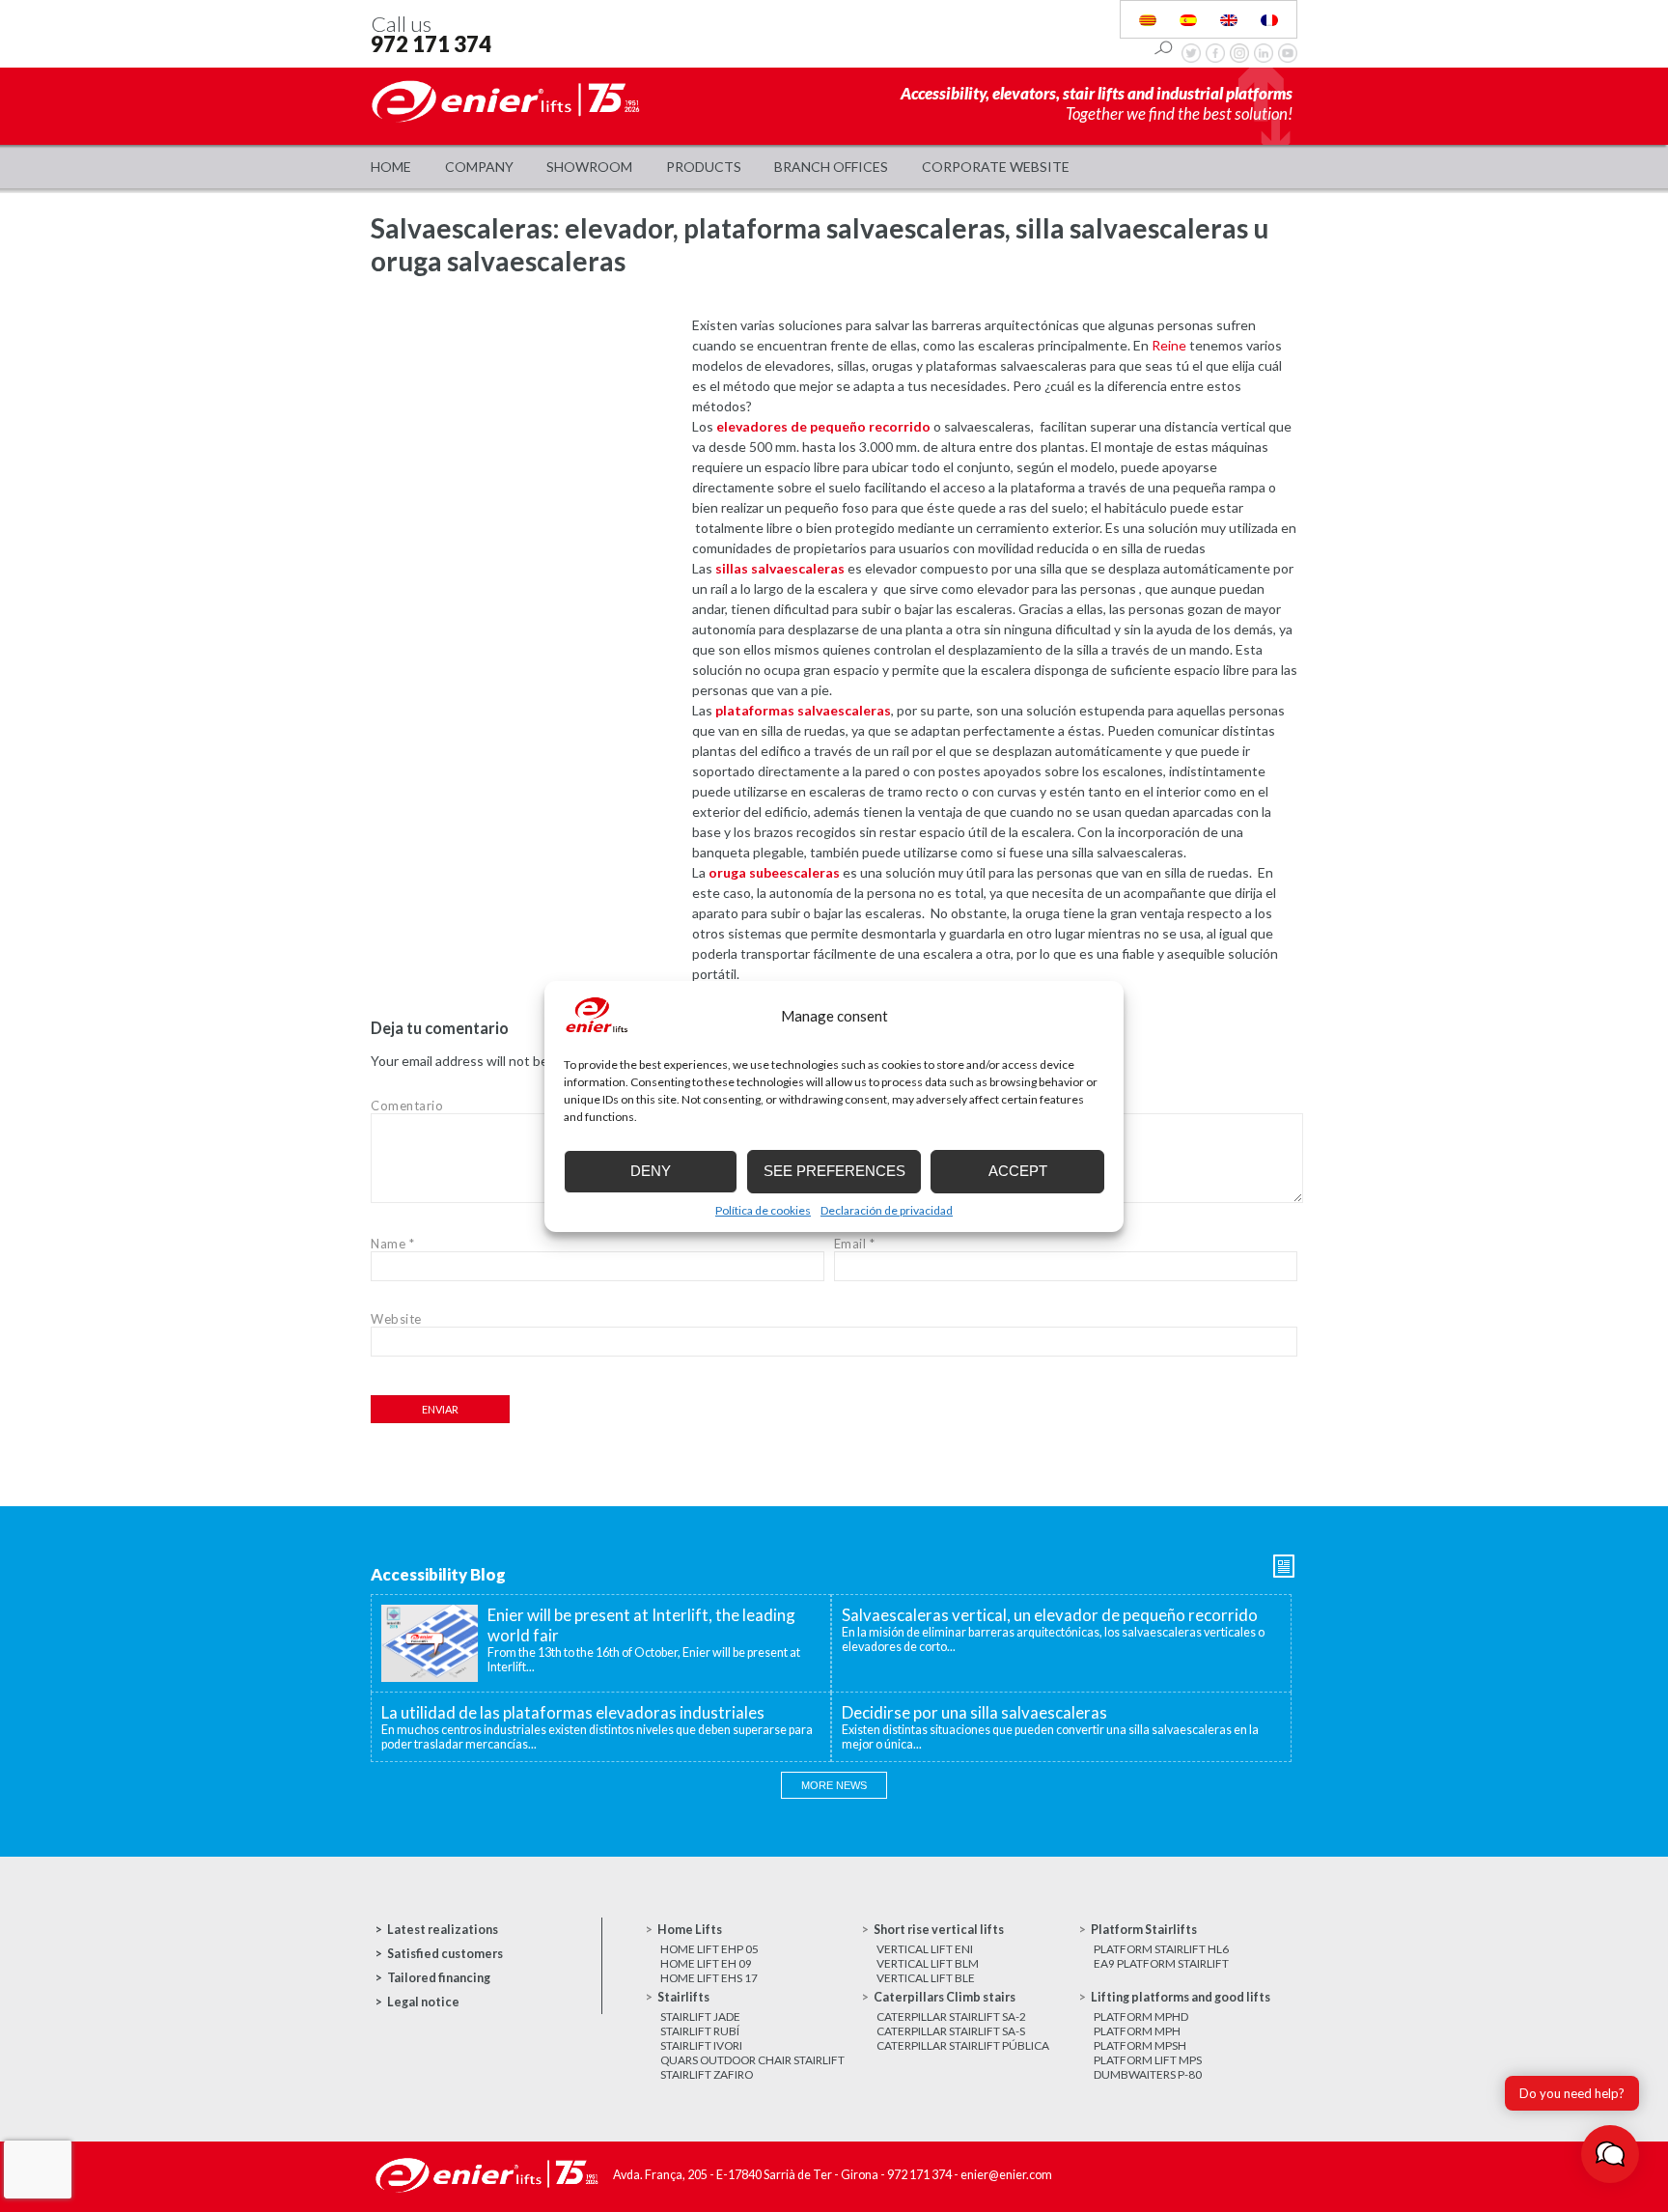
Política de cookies (763, 1210)
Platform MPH (1137, 2031)
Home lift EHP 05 (709, 1949)
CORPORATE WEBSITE (996, 167)
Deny (651, 1171)
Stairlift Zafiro (707, 2074)
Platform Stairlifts (1144, 1930)
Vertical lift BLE (926, 1978)
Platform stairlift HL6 (1161, 1949)
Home (391, 167)
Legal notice (423, 2002)
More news (834, 1785)
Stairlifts (683, 1997)
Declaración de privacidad (887, 1210)
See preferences (834, 1171)
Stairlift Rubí (700, 2031)
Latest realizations (443, 1930)
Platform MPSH (1140, 2045)
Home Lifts (690, 1930)
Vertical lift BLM (928, 1963)
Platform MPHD (1141, 2016)
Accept (1018, 1171)
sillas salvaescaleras (780, 568)
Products (704, 167)
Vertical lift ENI (925, 1949)
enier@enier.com (1006, 2175)
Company (479, 167)
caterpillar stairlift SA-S (951, 2031)
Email (855, 1244)
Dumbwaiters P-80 (1148, 2074)
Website (396, 1319)
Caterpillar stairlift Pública (963, 2045)
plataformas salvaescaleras (803, 710)
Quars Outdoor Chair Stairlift (752, 2060)
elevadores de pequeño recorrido (823, 426)
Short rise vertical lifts (939, 1930)
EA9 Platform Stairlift (1161, 1963)
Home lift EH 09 (706, 1963)
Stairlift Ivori (701, 2045)
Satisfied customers (445, 1954)
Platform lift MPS (1148, 2060)
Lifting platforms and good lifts (1181, 1997)
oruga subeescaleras (774, 872)
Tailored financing (439, 1978)
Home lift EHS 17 (709, 1978)
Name (392, 1244)
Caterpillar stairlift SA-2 (951, 2016)
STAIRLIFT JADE (700, 2016)
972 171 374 (431, 44)
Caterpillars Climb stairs (945, 1997)
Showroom (589, 167)
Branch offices (831, 167)
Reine (1169, 345)
